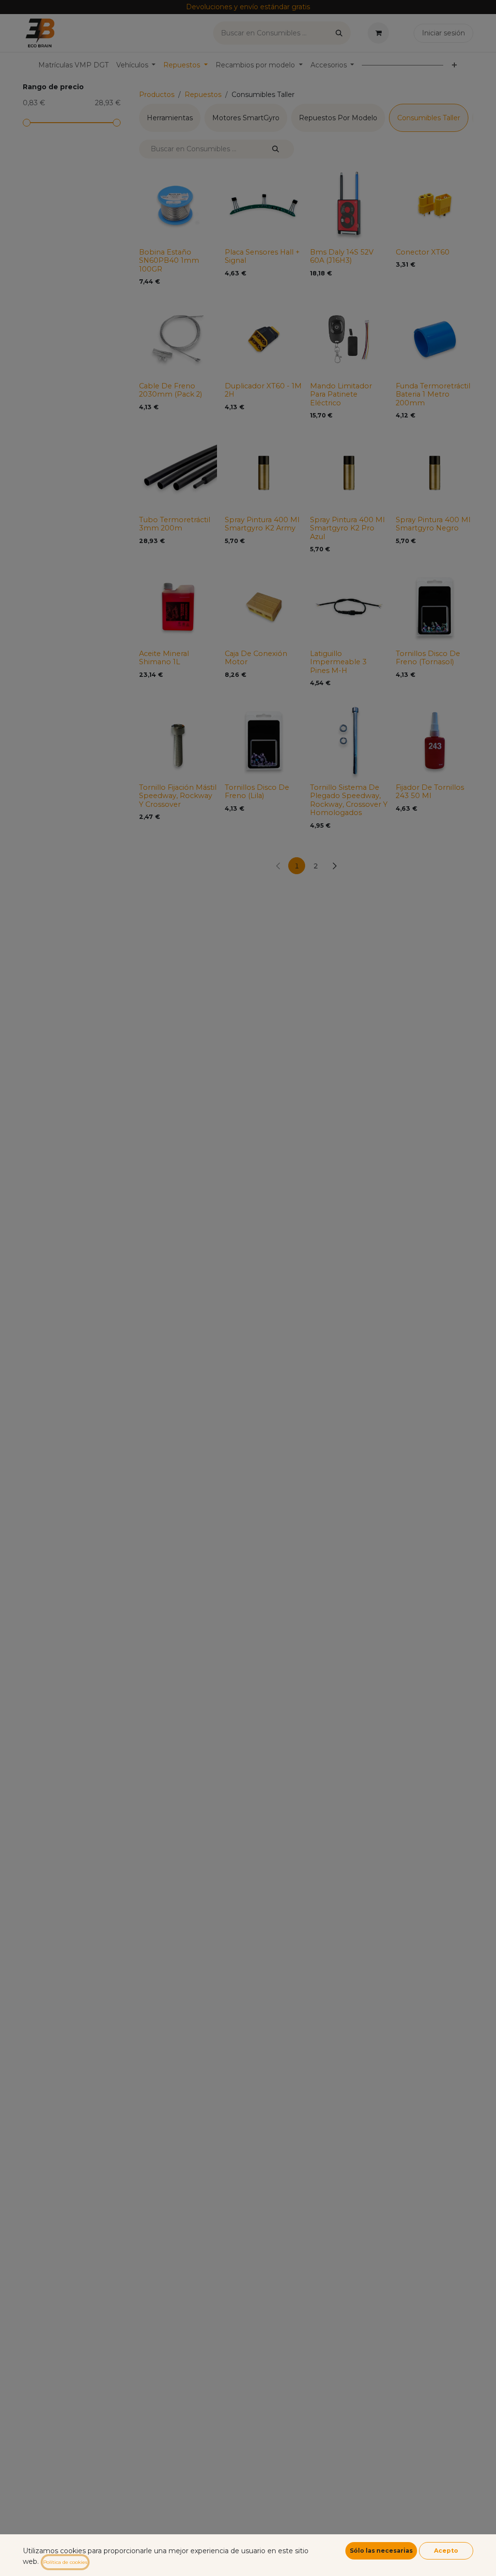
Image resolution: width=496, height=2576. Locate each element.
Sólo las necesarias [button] (381, 2551)
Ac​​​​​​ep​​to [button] (446, 2551)
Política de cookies (65, 2562)
